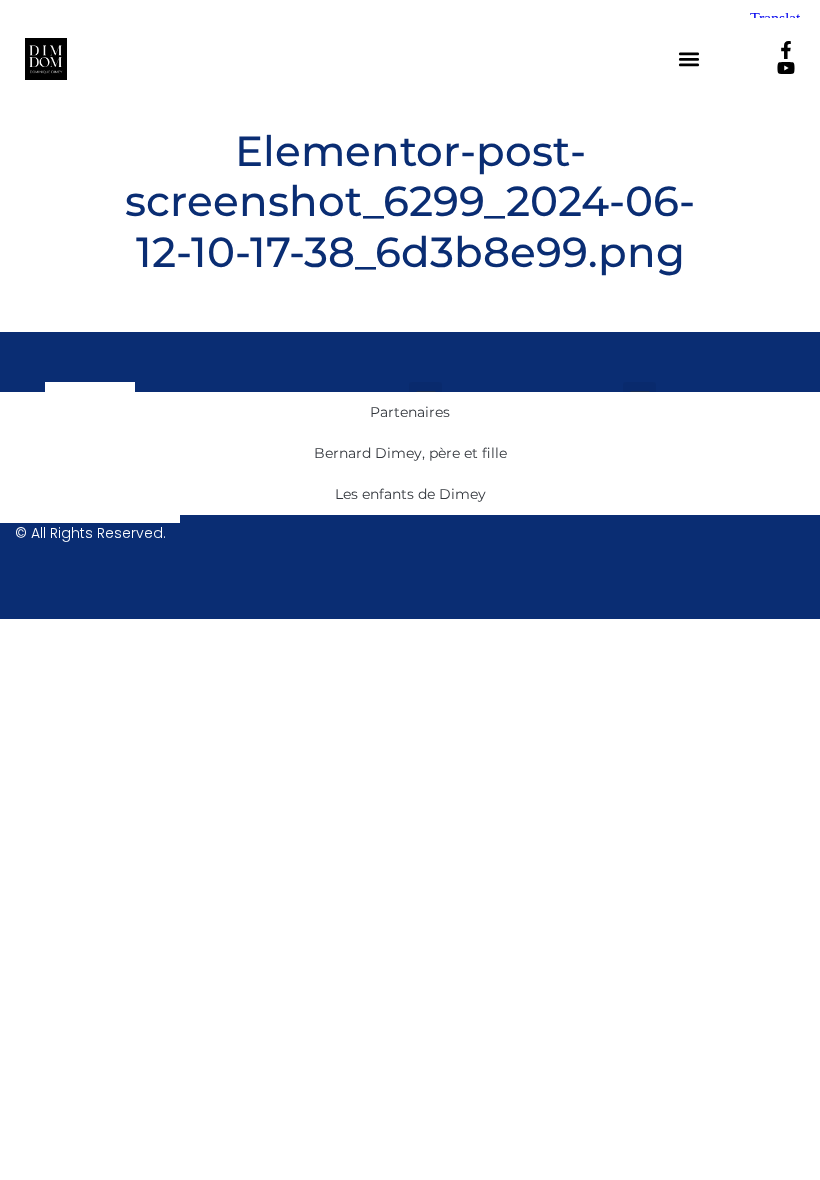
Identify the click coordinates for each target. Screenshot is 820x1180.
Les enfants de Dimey (410, 494)
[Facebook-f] (786, 50)
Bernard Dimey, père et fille (410, 453)
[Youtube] (786, 68)
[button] (689, 59)
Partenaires (410, 412)
